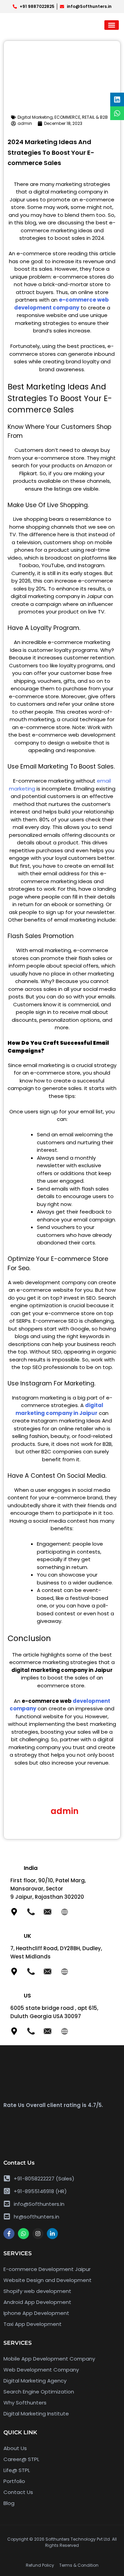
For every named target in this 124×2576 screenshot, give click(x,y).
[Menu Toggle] (112, 25)
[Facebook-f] (9, 2234)
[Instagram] (38, 2234)
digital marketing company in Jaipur (59, 1409)
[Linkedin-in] (52, 2234)
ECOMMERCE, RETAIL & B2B (81, 117)
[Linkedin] (117, 99)
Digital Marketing (35, 117)
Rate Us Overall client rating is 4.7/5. (53, 2105)
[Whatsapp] (23, 2234)
